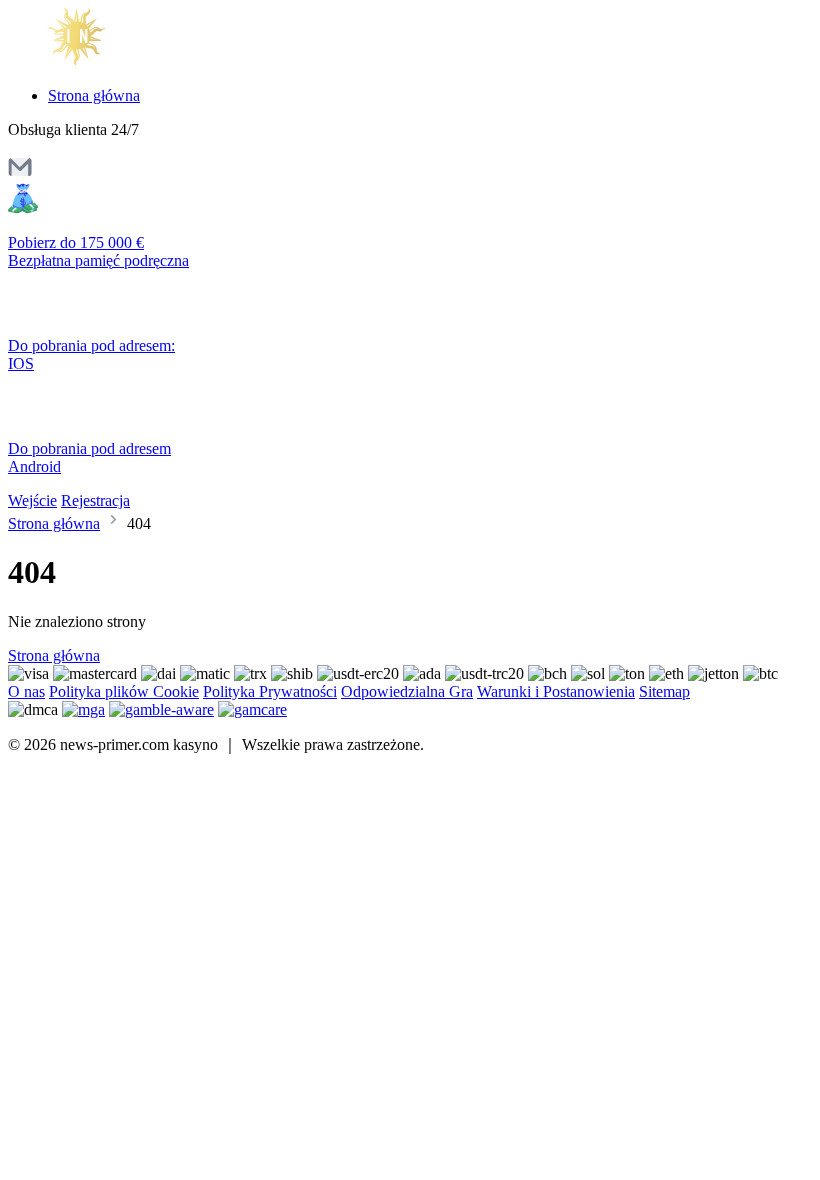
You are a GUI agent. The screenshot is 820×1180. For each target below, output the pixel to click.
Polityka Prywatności (270, 691)
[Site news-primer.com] (92, 61)
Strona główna (94, 95)
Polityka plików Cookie (124, 691)
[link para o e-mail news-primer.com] (20, 173)
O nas (26, 691)
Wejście (32, 500)
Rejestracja (95, 500)
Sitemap (664, 691)
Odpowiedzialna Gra (407, 691)
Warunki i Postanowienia (556, 691)
